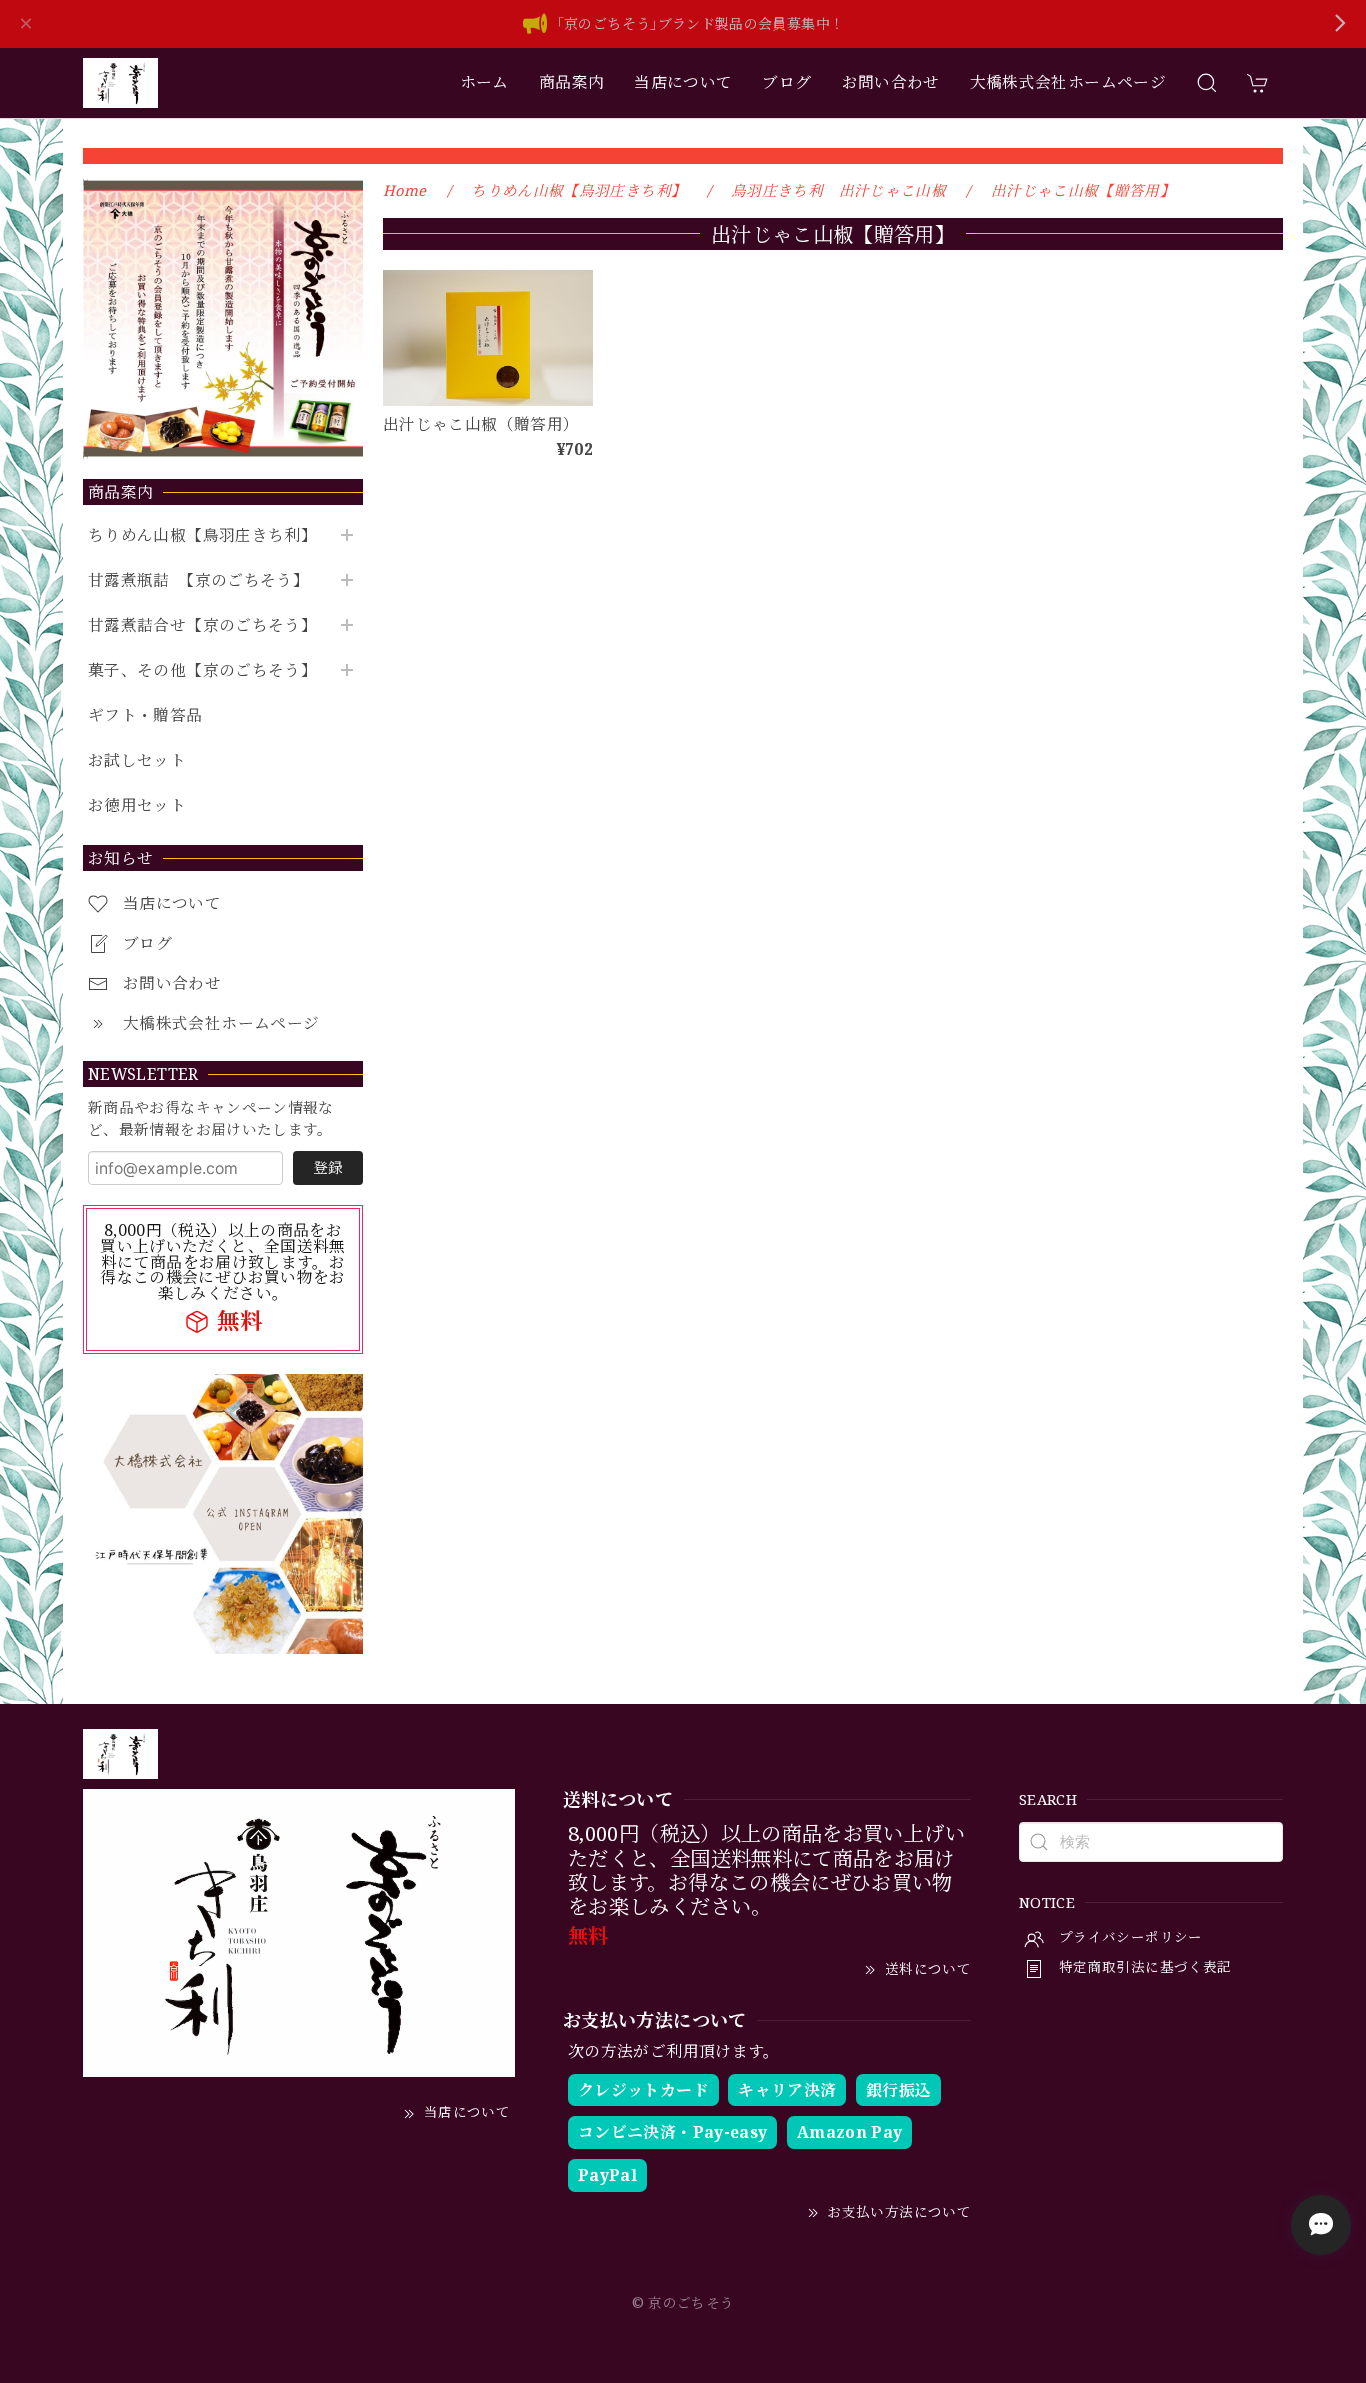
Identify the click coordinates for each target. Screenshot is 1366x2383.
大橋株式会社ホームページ (1068, 82)
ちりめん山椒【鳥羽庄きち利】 (202, 535)
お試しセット (137, 760)
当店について (683, 82)
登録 (328, 1167)
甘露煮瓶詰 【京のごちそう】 (198, 580)
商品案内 (571, 82)
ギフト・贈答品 (145, 715)
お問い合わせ (891, 82)
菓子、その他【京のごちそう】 (202, 670)
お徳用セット (137, 805)
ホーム (484, 82)
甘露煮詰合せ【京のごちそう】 (202, 625)
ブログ (786, 82)
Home (404, 190)
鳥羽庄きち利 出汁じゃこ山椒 (838, 190)
